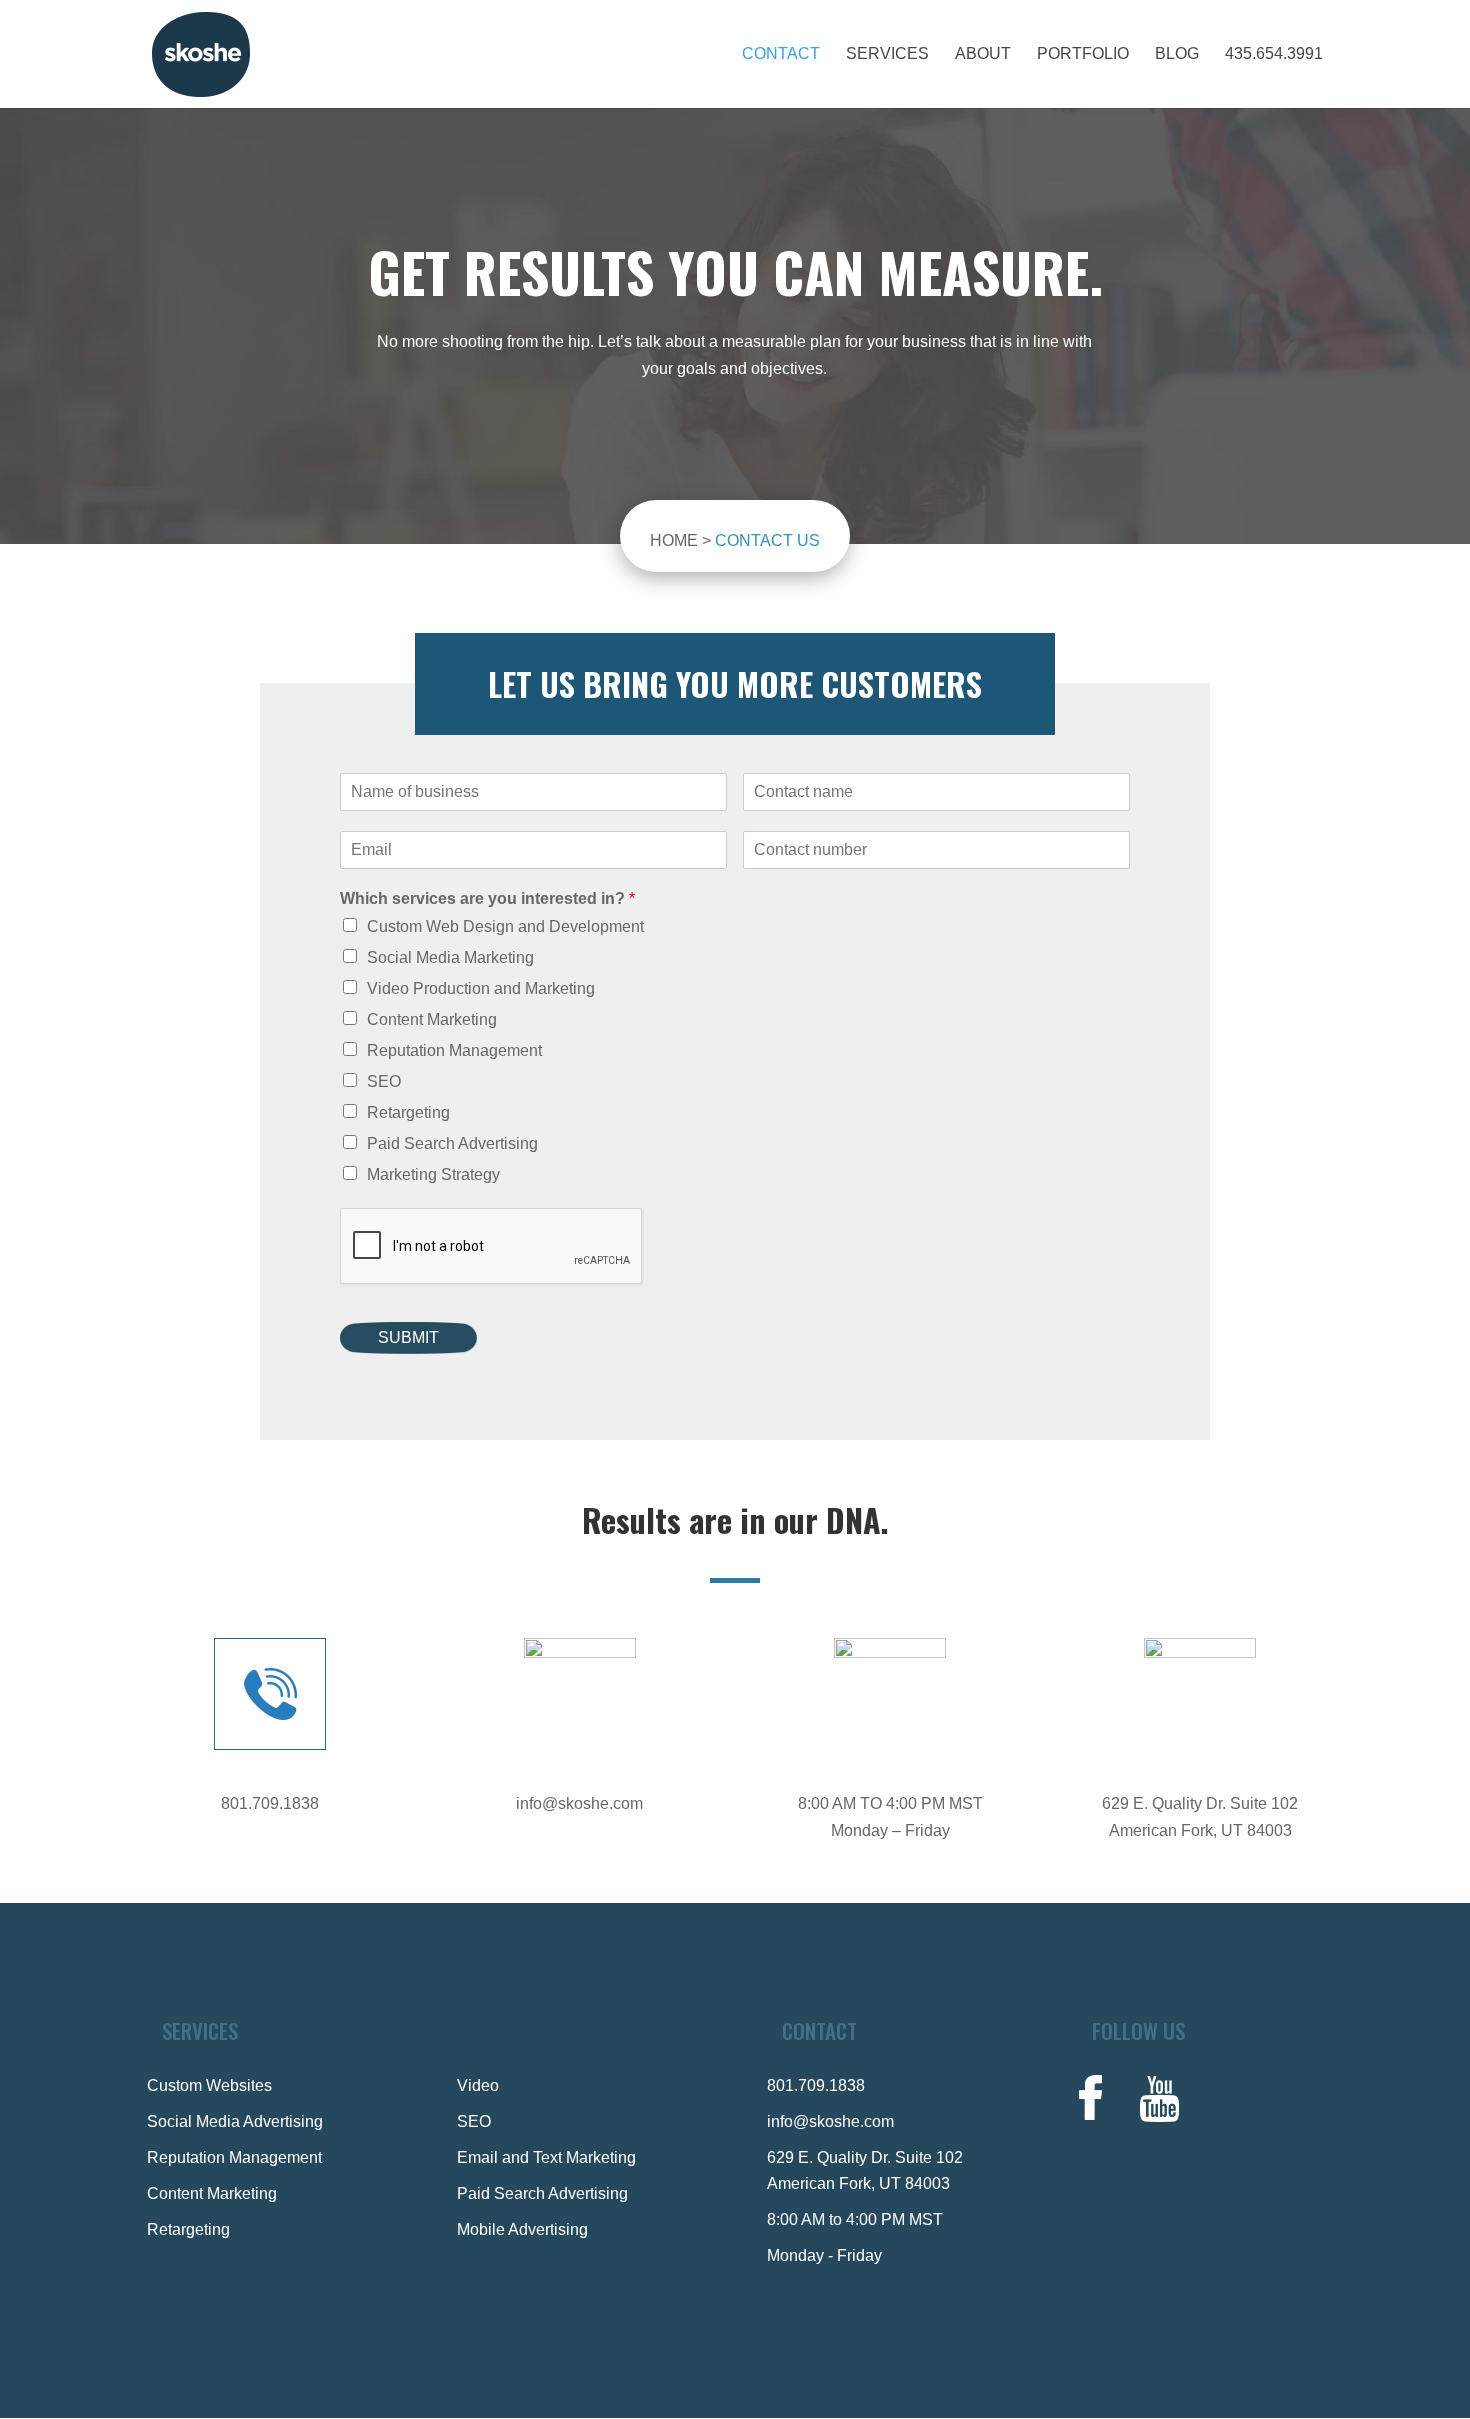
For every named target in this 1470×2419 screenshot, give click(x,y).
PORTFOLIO (1083, 53)
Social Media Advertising (235, 2121)
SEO (384, 1081)
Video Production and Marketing (481, 988)
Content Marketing (432, 1019)
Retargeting (408, 1112)
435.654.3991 (1274, 53)
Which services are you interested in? (487, 898)
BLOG (1177, 53)
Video (478, 2085)
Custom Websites (209, 2085)
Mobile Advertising (522, 2229)
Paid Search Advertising (452, 1143)
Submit (408, 1337)
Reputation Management (454, 1050)
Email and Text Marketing (546, 2157)
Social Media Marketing (450, 957)
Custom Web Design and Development (505, 926)
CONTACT (781, 53)
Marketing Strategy (433, 1174)
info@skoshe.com (830, 2121)
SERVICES (887, 53)
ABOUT (983, 53)
